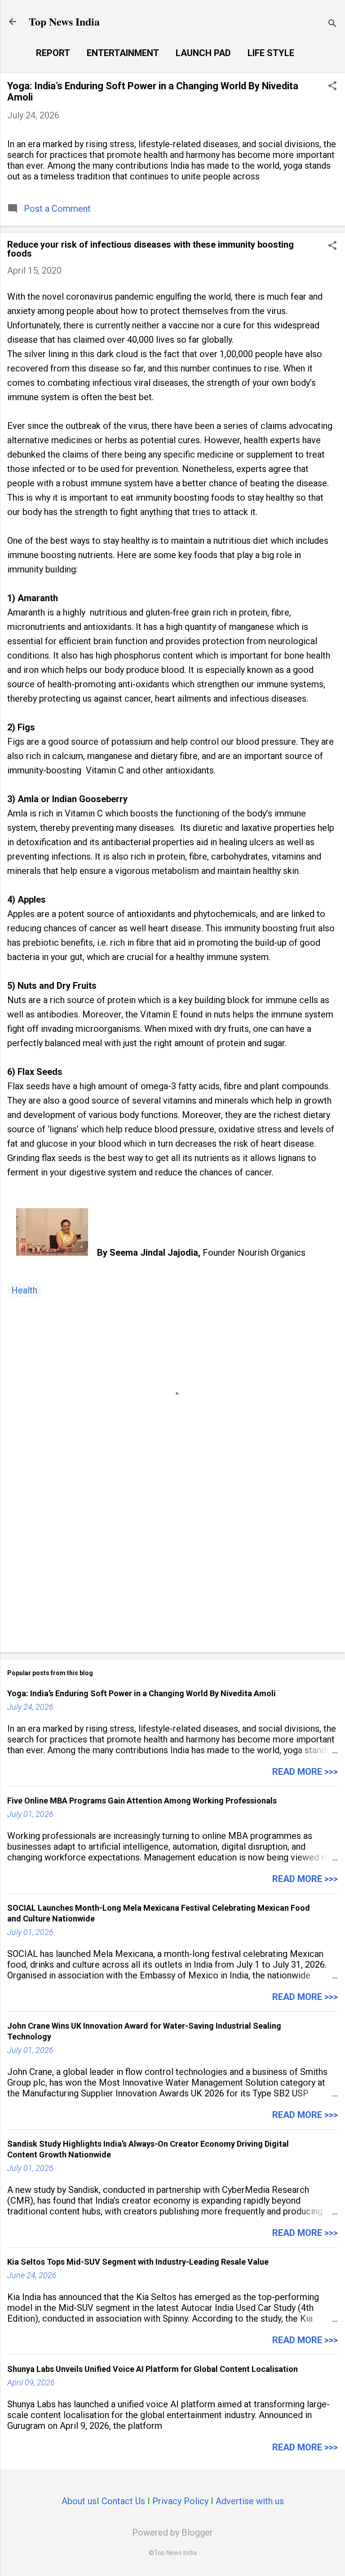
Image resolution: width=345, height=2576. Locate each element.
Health (24, 1290)
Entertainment (123, 53)
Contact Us (123, 2501)
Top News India (64, 21)
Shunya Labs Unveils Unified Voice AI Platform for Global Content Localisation (153, 2369)
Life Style (271, 53)
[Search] (332, 24)
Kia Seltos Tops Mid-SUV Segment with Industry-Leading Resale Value (138, 2262)
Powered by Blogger (172, 2532)
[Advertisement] (172, 1575)
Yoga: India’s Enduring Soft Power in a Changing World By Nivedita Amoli (142, 1693)
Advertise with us (250, 2501)
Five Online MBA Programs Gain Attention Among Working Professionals (142, 1801)
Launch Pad (203, 53)
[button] (332, 87)
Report (53, 53)
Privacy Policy (180, 2501)
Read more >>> (305, 1772)
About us (79, 2501)
